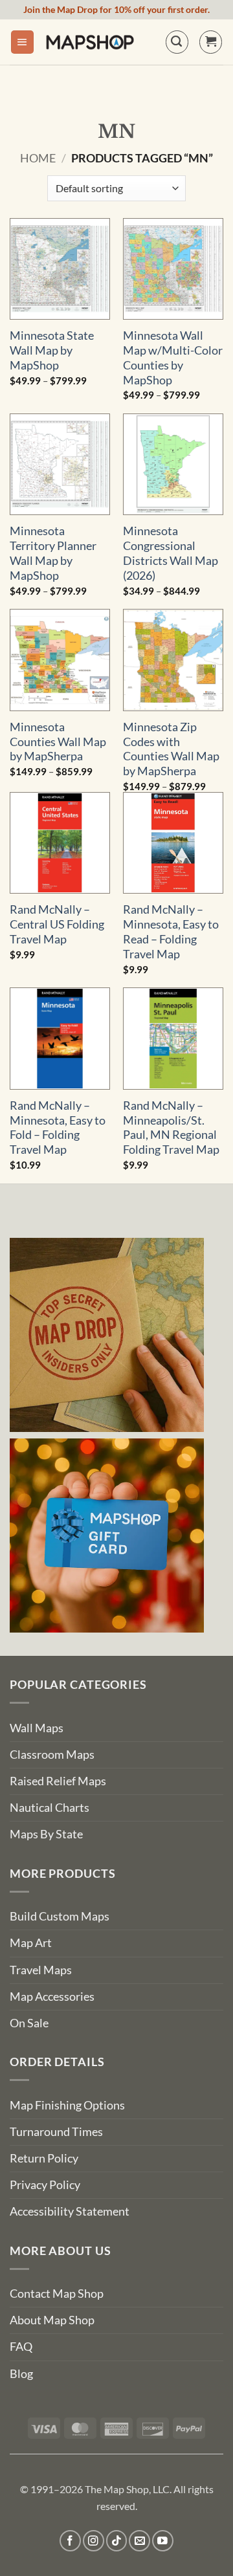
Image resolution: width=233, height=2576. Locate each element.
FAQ (21, 2347)
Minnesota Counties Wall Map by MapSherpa (58, 742)
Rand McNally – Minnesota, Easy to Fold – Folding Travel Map (58, 1128)
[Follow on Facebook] (70, 2541)
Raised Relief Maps (58, 1781)
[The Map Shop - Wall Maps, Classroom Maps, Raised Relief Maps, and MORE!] (90, 42)
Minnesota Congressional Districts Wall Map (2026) (171, 553)
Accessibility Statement (70, 2211)
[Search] (177, 42)
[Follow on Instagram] (94, 2541)
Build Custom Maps (60, 1916)
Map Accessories (52, 1997)
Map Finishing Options (67, 2105)
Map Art (31, 1943)
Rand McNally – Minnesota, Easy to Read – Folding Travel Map (171, 932)
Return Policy (44, 2158)
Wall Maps (37, 1728)
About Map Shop (52, 2320)
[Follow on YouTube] (163, 2541)
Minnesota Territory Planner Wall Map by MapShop (53, 553)
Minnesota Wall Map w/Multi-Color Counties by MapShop (173, 358)
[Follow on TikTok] (117, 2541)
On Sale (29, 2023)
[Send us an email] (139, 2541)
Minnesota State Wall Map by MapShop (52, 350)
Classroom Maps (52, 1755)
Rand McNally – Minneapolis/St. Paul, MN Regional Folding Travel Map (171, 1128)
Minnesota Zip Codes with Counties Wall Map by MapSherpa (171, 749)
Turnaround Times (56, 2132)
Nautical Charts (50, 1808)
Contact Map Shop (57, 2294)
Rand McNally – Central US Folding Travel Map (57, 924)
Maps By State (46, 1834)
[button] (22, 42)
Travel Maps (41, 1970)
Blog (21, 2374)
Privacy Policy (45, 2185)
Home (38, 158)
